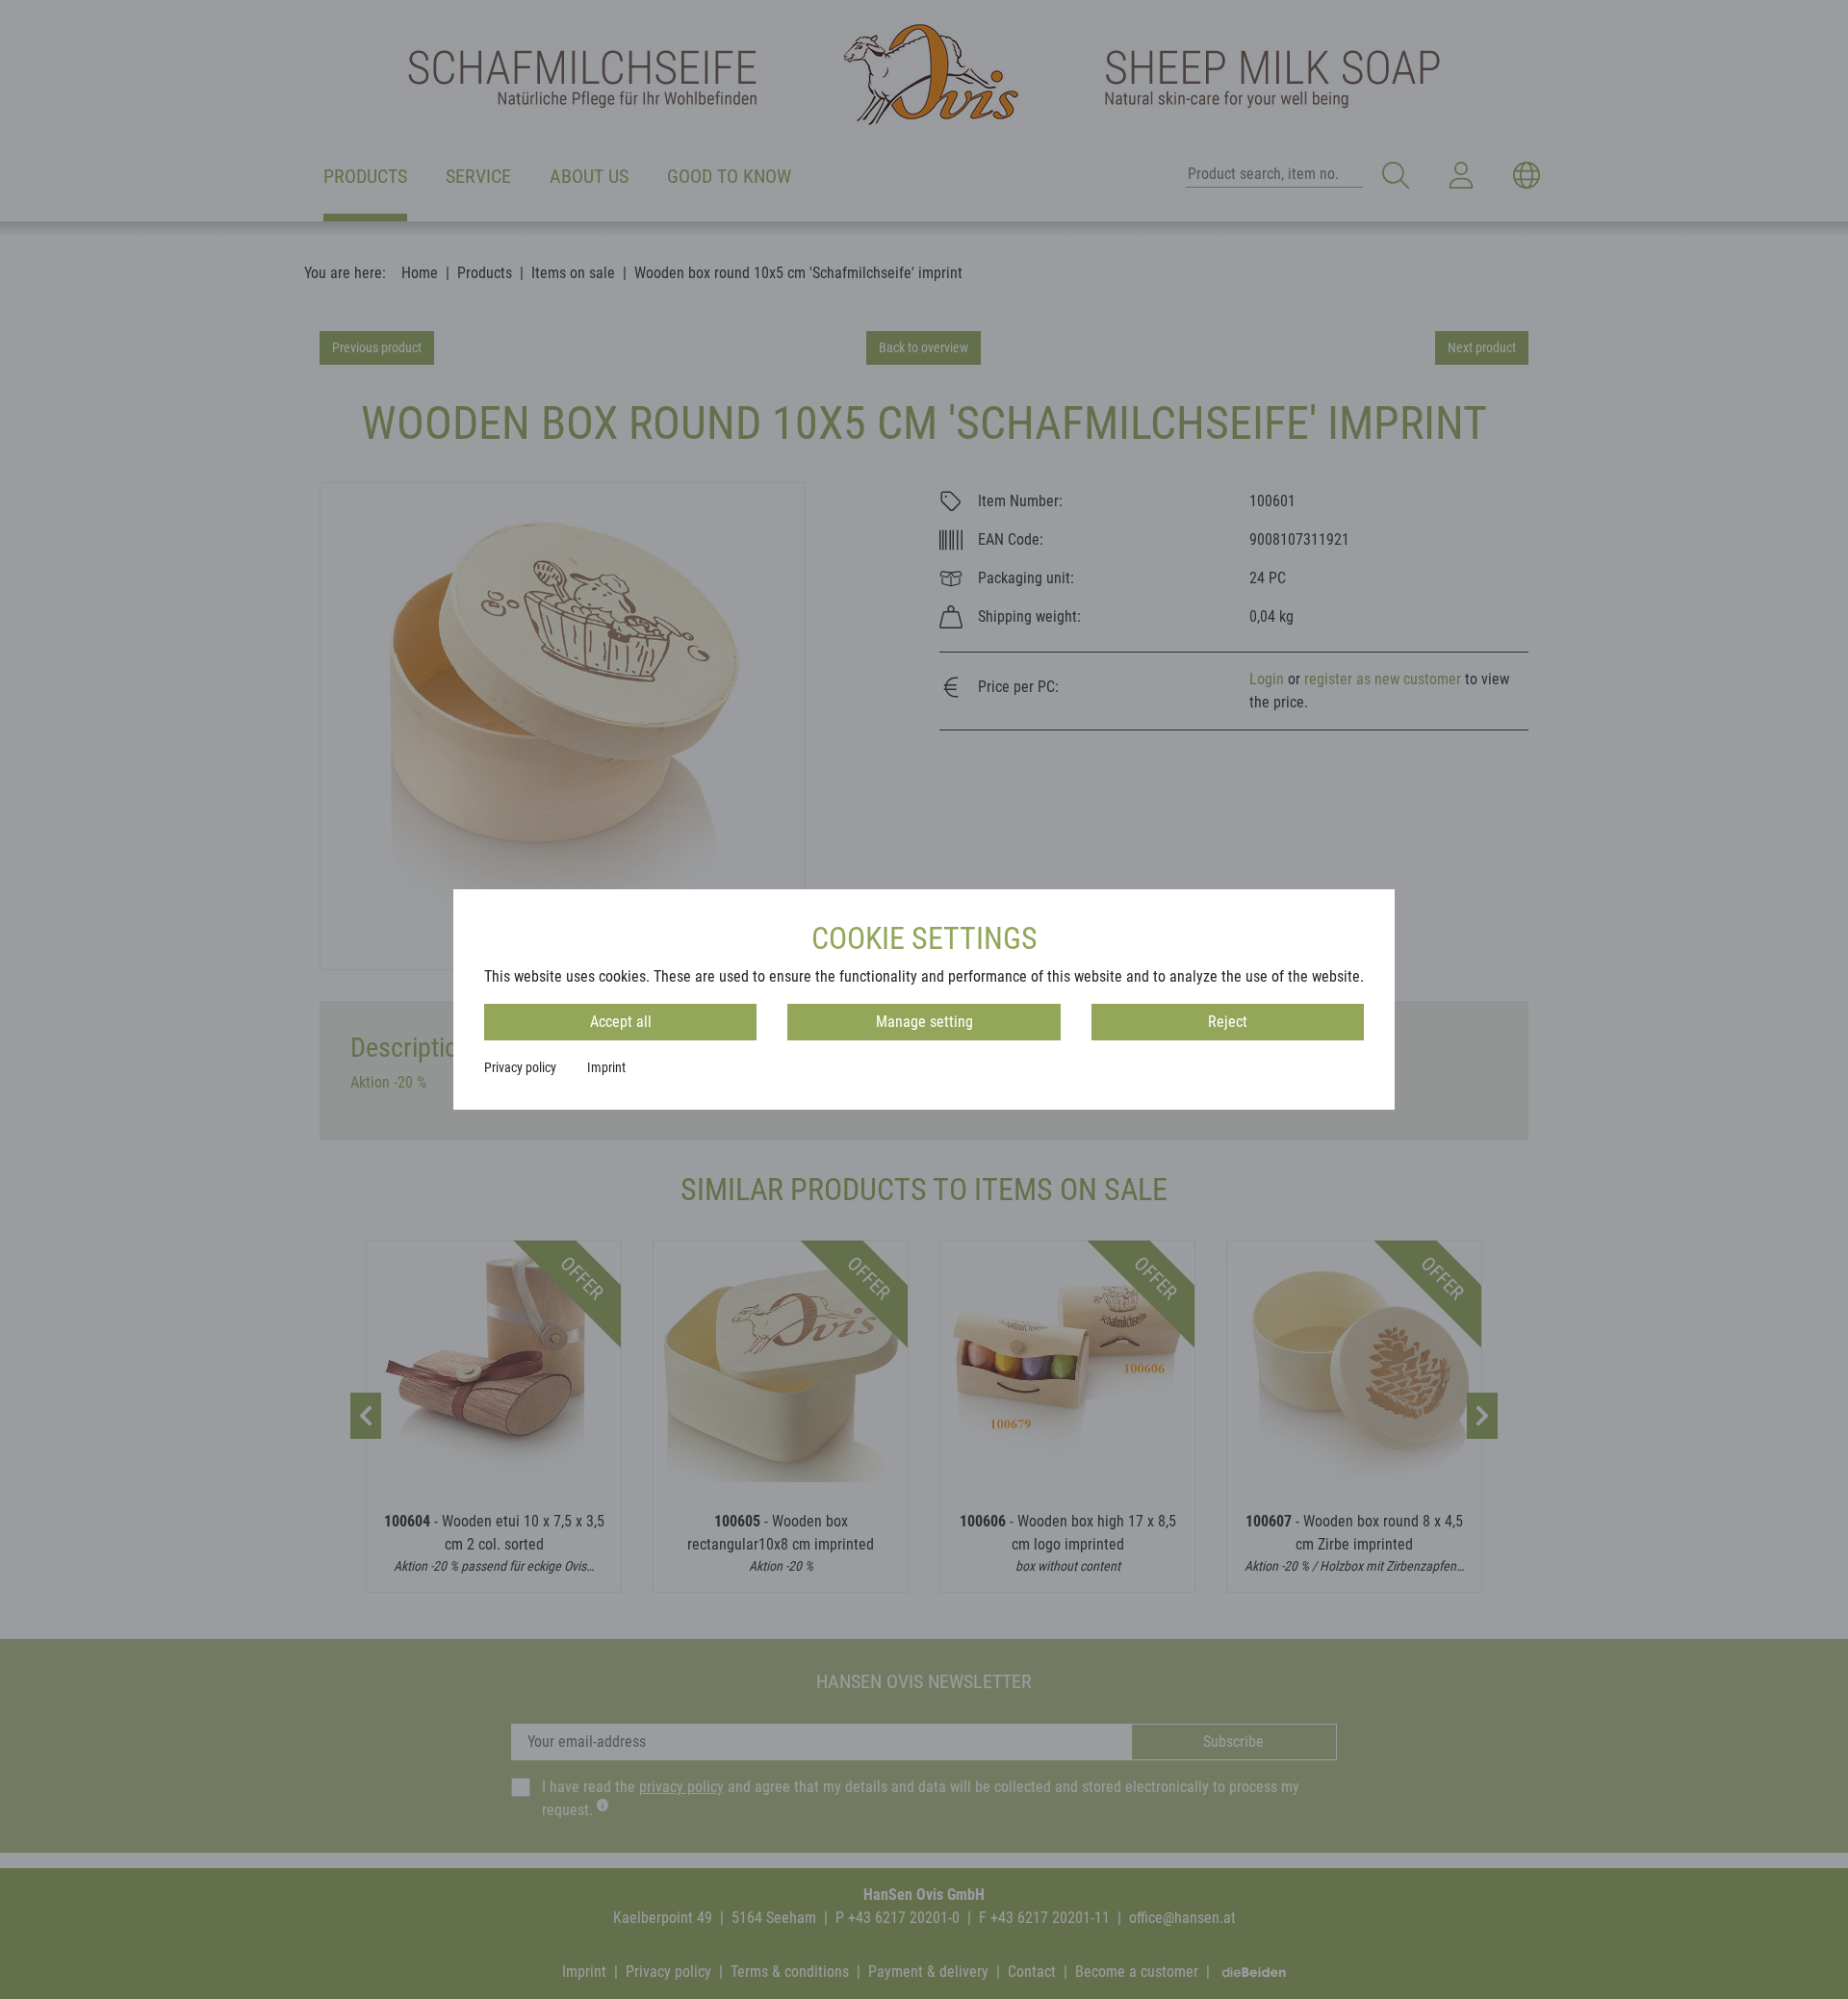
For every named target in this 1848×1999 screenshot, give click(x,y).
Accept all (621, 1022)
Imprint (606, 1067)
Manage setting (924, 1022)
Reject (1228, 1022)
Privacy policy (520, 1067)
